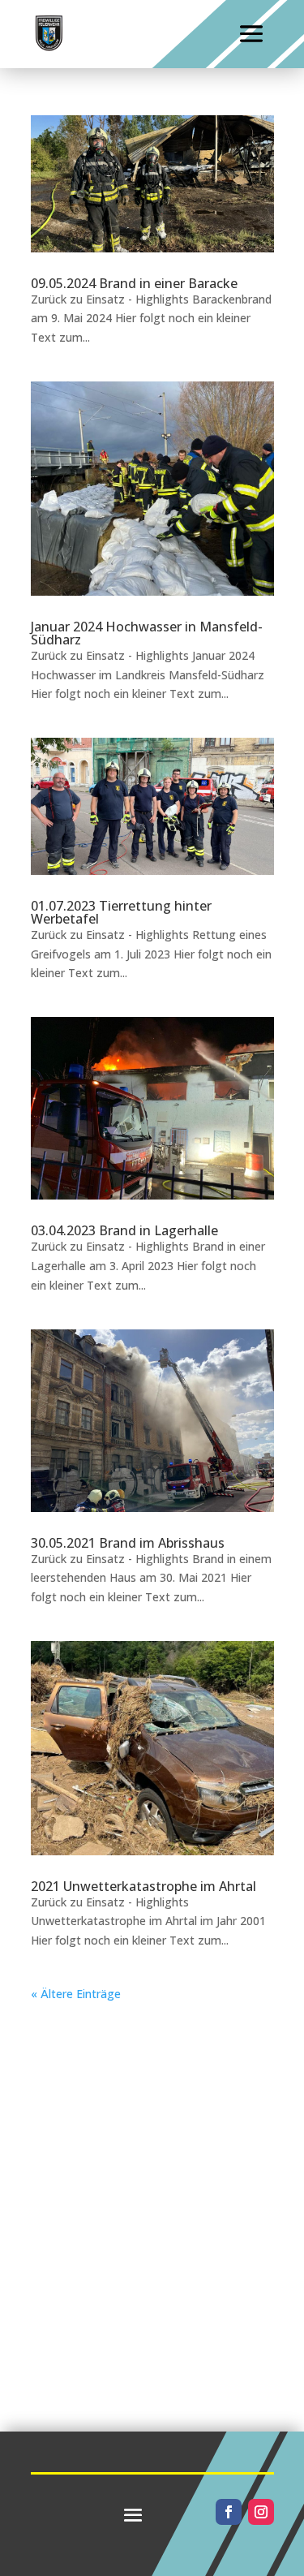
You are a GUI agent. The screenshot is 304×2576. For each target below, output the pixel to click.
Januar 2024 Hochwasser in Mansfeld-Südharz (147, 633)
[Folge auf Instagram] (261, 2512)
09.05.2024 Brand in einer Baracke (134, 283)
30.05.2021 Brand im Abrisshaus (128, 1543)
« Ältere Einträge (76, 1994)
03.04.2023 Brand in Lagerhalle (124, 1230)
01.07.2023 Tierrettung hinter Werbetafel (121, 912)
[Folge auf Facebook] (229, 2512)
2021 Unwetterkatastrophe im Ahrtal (143, 1886)
